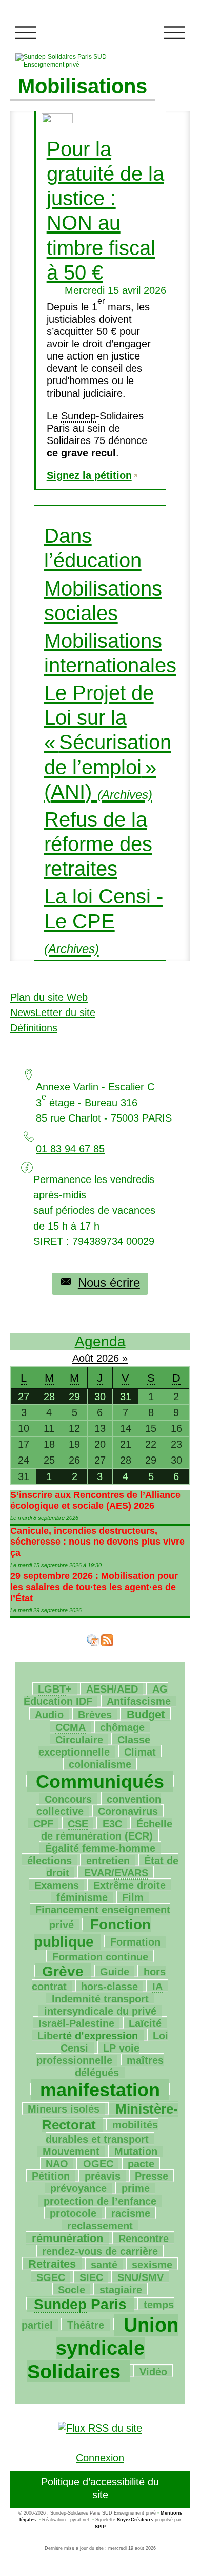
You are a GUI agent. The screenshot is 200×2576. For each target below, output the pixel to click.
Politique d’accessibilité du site (100, 2488)
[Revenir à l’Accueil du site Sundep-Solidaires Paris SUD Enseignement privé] (75, 61)
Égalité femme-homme (100, 1848)
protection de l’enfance (100, 2201)
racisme (131, 2213)
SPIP (100, 2527)
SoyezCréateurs (135, 2520)
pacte (141, 2164)
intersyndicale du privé (100, 2011)
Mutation (136, 2151)
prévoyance (78, 2188)
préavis (103, 2176)
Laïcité (145, 2023)
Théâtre (86, 2325)
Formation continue (100, 1957)
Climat (140, 1752)
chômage (122, 1727)
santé (104, 2265)
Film (133, 1897)
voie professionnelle (88, 2054)
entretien (108, 1861)
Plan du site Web (49, 997)
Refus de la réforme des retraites (98, 844)
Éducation (96, 1695)
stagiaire (121, 2290)
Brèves (95, 1715)
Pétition (51, 2176)
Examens (57, 1885)
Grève (63, 1971)
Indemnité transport (100, 1999)
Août (84, 1358)
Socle (72, 2290)
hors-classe (109, 1987)
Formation (135, 1942)
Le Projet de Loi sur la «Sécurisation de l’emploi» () (108, 743)
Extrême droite (129, 1885)
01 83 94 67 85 (70, 1149)
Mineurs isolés (64, 2109)
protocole (73, 2213)
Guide (115, 1972)
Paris (80, 2304)
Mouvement (71, 2151)
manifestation (100, 2090)
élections (49, 1861)
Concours (68, 1799)
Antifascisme (139, 1701)
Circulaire (79, 1740)
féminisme (82, 1897)
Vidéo (153, 2372)
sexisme (152, 2265)
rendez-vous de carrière (100, 2251)
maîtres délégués (119, 2066)
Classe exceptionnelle (94, 1746)
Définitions (34, 1028)
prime (136, 2188)
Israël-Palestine (76, 2023)
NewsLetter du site (53, 1012)
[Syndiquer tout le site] (100, 2427)
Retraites (52, 2264)
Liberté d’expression (88, 2036)
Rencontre (144, 2239)
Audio (49, 1715)
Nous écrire (109, 1283)
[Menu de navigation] (26, 33)
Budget (146, 1714)
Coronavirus (128, 1811)
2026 (109, 1358)
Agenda (100, 1342)
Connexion (100, 2458)
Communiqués (100, 1781)
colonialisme (100, 1764)
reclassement (100, 2226)
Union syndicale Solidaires (103, 2348)
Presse (152, 2176)
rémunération (67, 2238)
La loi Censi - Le (104, 920)
